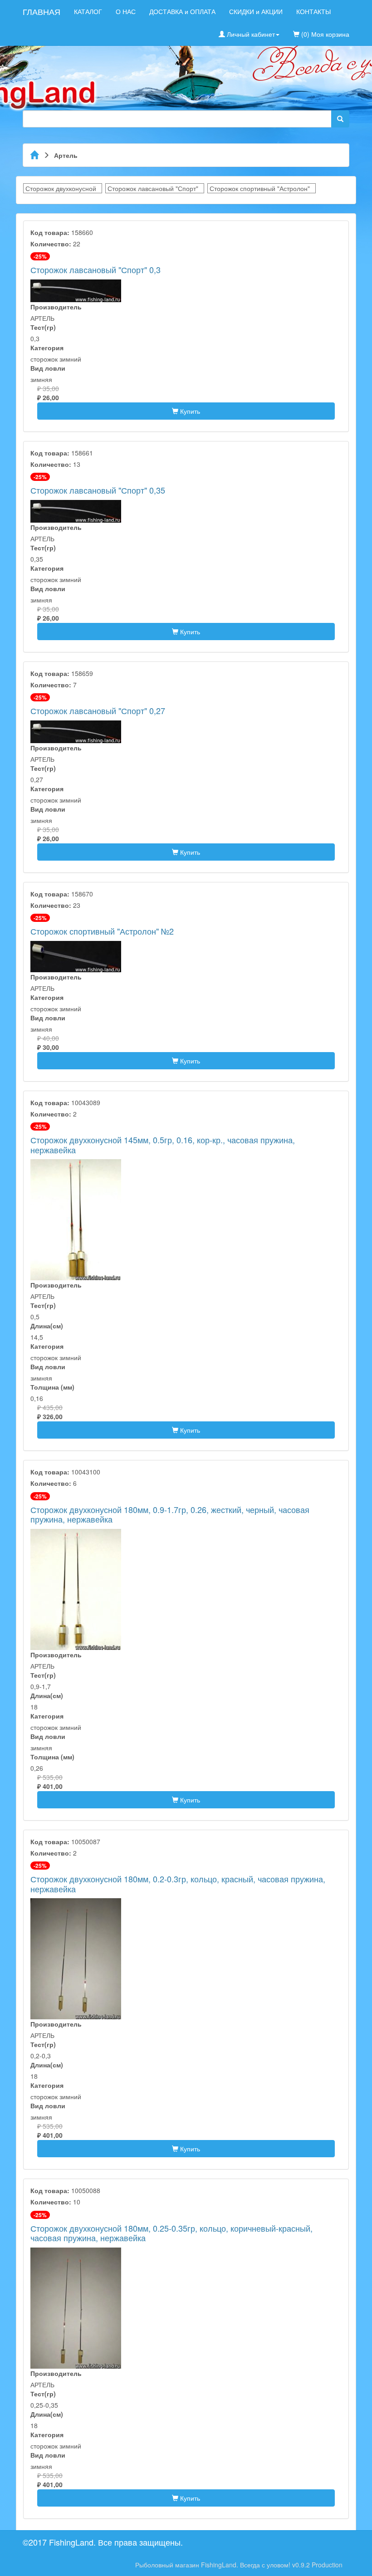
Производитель (56, 307)
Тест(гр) (43, 327)
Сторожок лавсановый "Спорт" (153, 188)
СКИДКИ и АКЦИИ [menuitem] (256, 11)
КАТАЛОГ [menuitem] (88, 11)
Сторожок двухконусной (61, 188)
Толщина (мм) (52, 1387)
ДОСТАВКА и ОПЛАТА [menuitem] (182, 11)
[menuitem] (356, 7)
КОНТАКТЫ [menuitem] (313, 11)
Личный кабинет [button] (250, 34)
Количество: (51, 244)
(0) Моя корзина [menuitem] (324, 34)
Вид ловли (48, 368)
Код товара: (50, 232)
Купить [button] (189, 411)
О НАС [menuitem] (126, 11)
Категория (47, 348)
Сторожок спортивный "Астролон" (260, 188)
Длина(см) (47, 1326)
